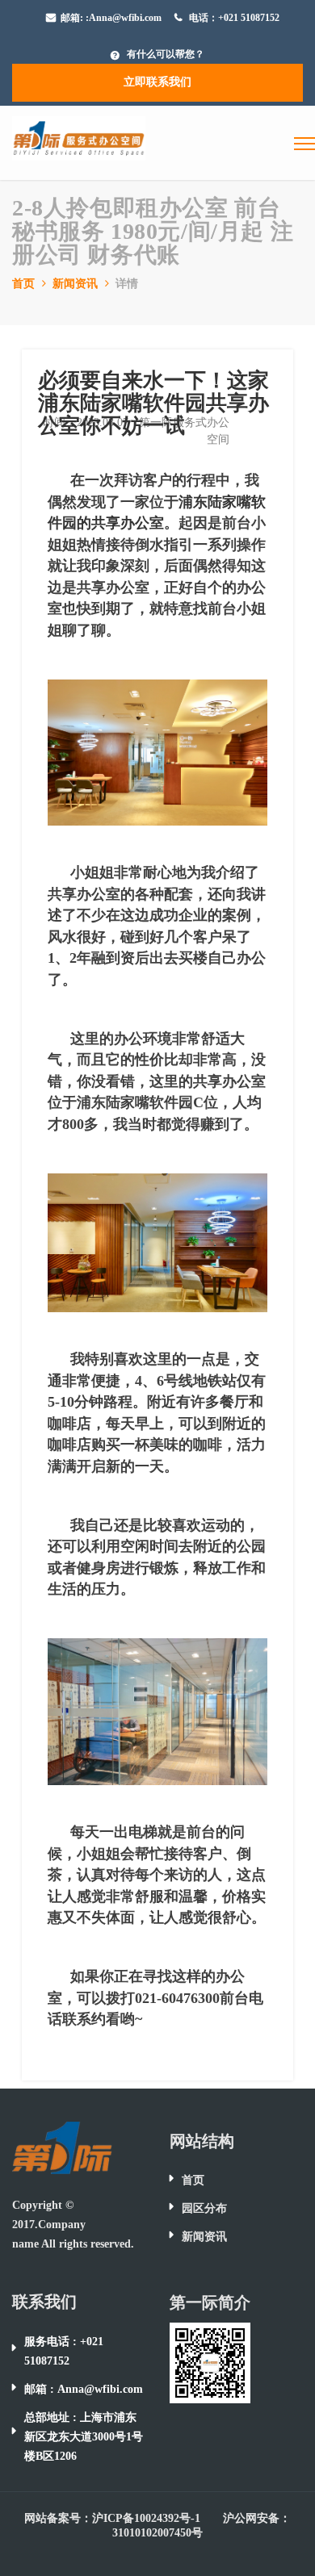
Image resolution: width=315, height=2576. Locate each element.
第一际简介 (210, 2302)
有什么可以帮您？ (166, 54)
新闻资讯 (75, 284)
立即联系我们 (157, 82)
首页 (23, 284)
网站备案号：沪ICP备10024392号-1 (112, 2518)
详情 (127, 284)
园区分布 (204, 2208)
